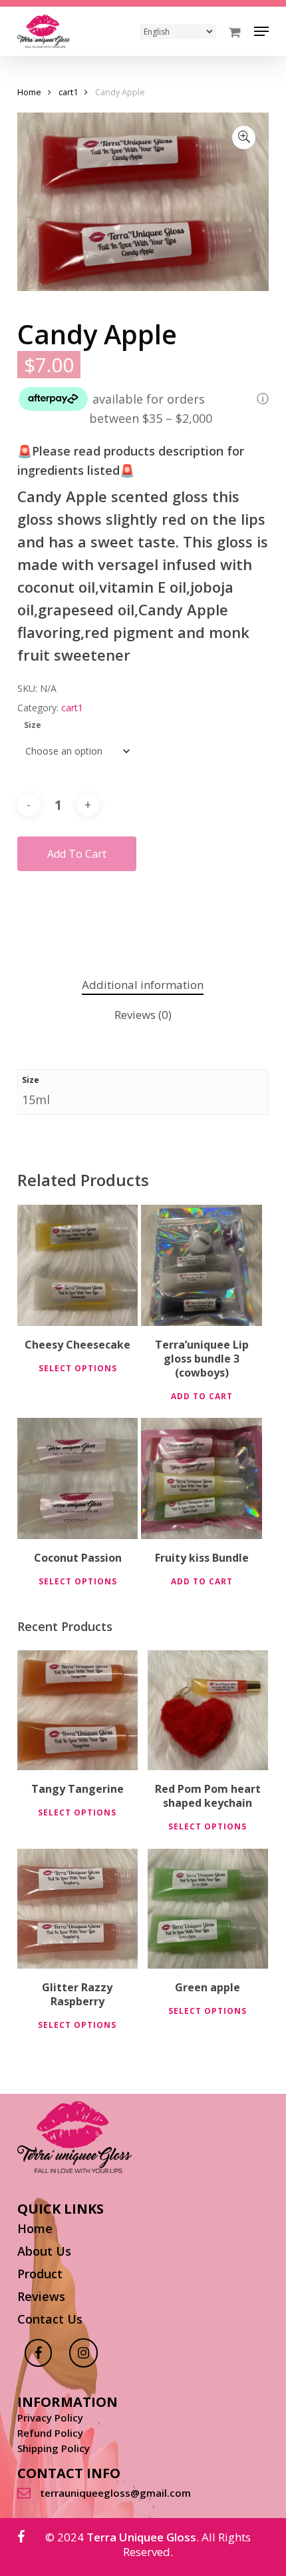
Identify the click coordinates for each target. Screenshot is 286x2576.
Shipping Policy (54, 2448)
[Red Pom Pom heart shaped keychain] (208, 1711)
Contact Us (50, 2319)
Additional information (143, 985)
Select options (78, 1368)
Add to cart (77, 854)
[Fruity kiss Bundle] (202, 1478)
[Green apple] (208, 1909)
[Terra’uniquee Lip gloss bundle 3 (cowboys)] (202, 1265)
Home (29, 92)
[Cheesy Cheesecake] (78, 1265)
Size (33, 725)
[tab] (143, 985)
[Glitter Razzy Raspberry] (77, 1909)
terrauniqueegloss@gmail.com (115, 2493)
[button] (261, 31)
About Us (44, 2251)
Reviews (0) (143, 1015)
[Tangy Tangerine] (77, 1711)
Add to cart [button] (202, 1396)
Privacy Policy (50, 2418)
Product (40, 2274)
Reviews (41, 2296)
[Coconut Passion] (78, 1478)
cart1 (68, 92)
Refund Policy (50, 2433)
